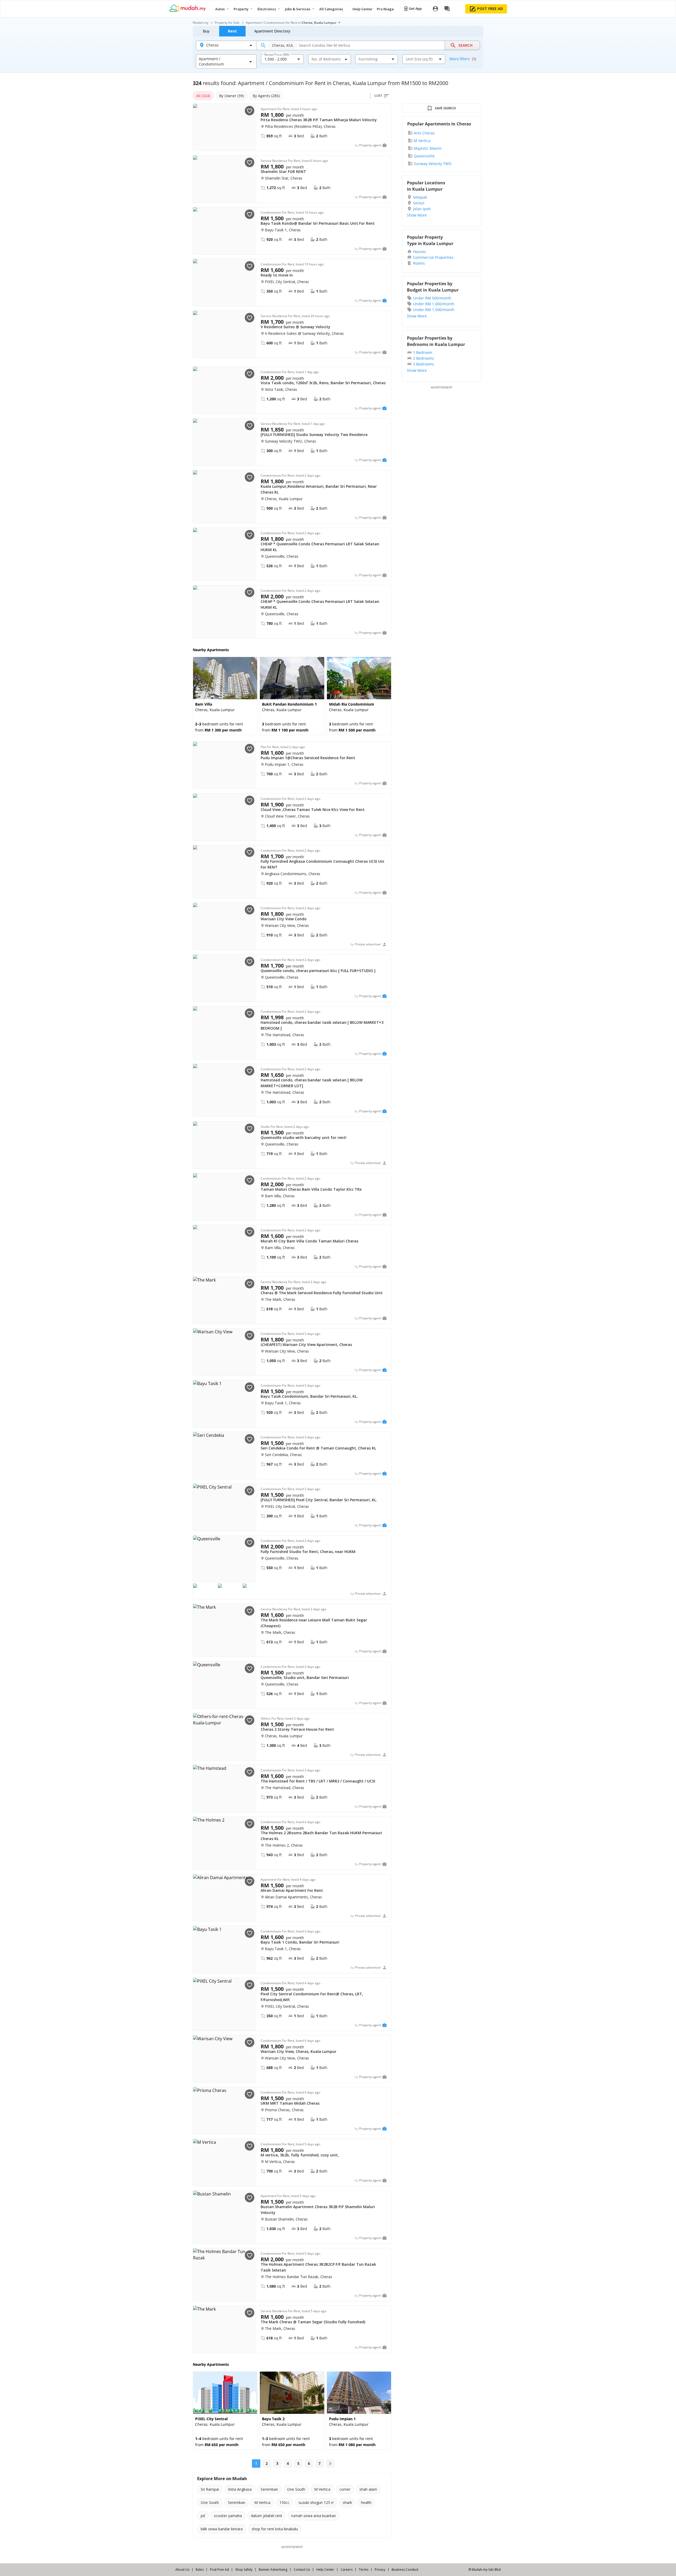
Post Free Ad (219, 2570)
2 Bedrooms (424, 358)
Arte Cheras (424, 133)
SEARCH (466, 45)
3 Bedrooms (424, 364)
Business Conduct (405, 2570)
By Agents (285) (266, 96)
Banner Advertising (273, 2570)
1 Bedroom (423, 352)
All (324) (203, 96)
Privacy (380, 2570)
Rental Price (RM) (277, 55)
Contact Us (302, 2570)
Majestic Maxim (428, 148)
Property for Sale (227, 23)
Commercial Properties (433, 257)
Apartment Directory (272, 31)
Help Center (325, 2570)
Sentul (419, 203)
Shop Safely (244, 2570)
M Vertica (422, 141)
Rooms (419, 263)
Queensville (424, 156)
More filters (463, 59)
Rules (200, 2570)
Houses (419, 252)
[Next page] (330, 2464)
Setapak (420, 197)
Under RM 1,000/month (434, 304)
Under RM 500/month (432, 298)
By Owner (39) (231, 96)
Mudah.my (201, 23)
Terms (364, 2570)
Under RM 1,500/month (434, 310)
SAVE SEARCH (445, 108)
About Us (182, 2570)
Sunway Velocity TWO (433, 164)
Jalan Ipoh (422, 209)
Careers (347, 2570)
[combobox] (279, 59)
